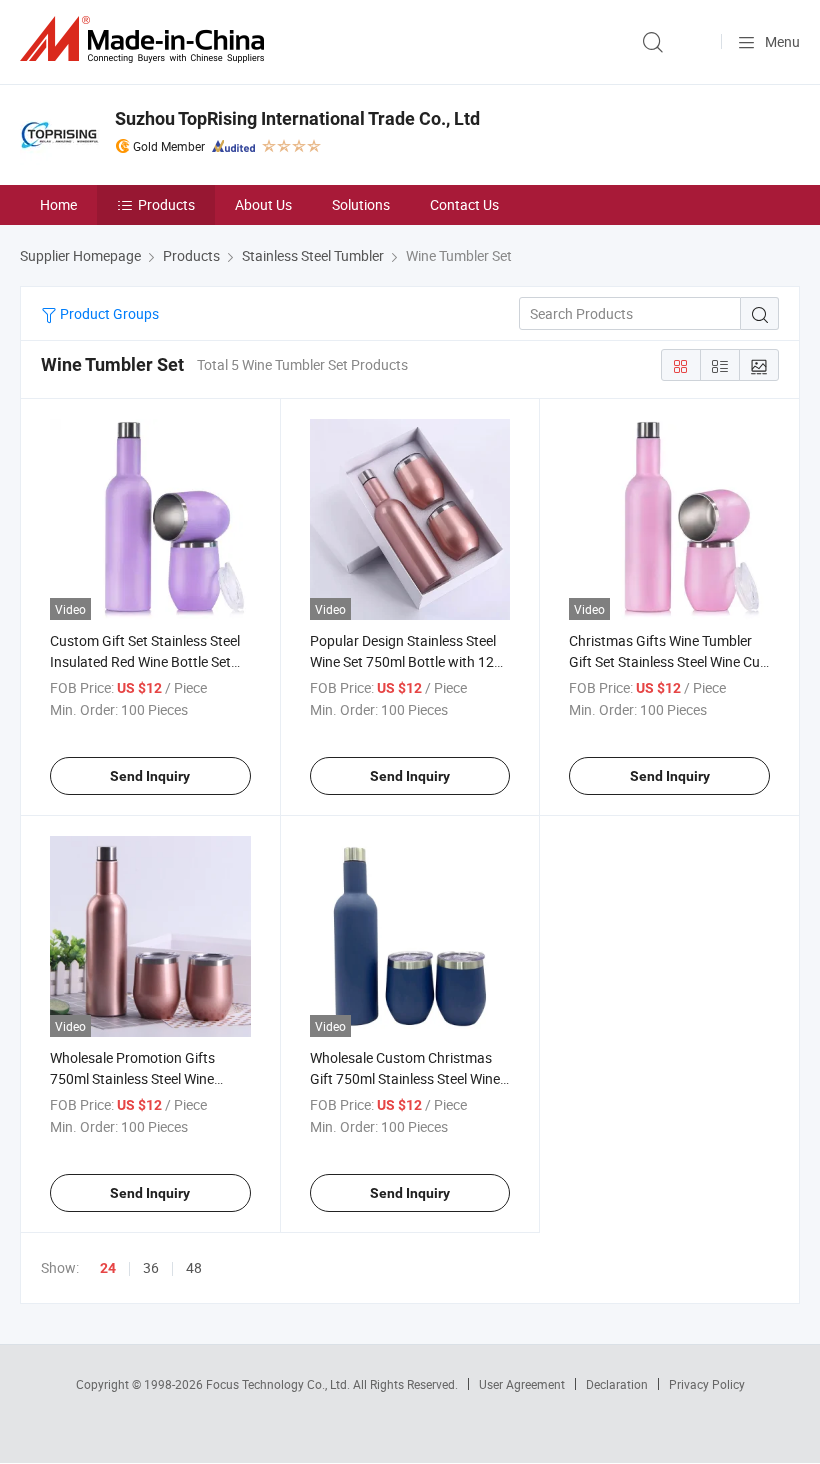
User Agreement (522, 1384)
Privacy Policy (707, 1384)
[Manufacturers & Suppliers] (146, 39)
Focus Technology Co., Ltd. (279, 1384)
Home (58, 204)
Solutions (361, 204)
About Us (263, 204)
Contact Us (464, 204)
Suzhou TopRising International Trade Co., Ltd (297, 118)
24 (108, 1268)
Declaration (617, 1384)
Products (166, 204)
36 (151, 1267)
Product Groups (108, 313)
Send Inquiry (150, 776)
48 (194, 1267)
